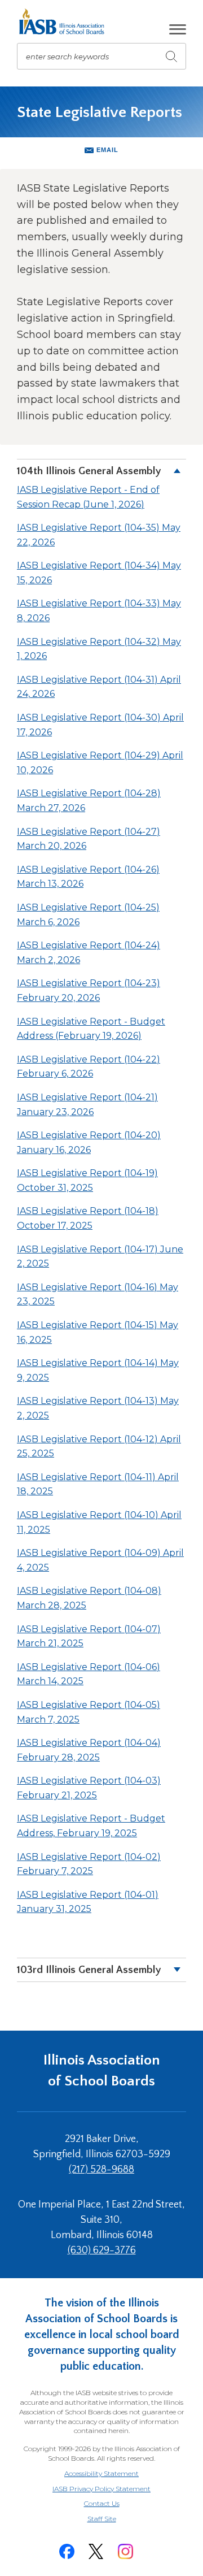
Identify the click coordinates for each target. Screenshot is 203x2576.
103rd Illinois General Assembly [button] (89, 1970)
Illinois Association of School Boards (102, 2070)
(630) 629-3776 (102, 2250)
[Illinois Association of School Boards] (66, 21)
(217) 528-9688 (101, 2170)
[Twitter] (96, 2551)
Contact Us (102, 2503)
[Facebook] (67, 2551)
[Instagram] (125, 2551)
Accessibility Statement (101, 2473)
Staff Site (116, 2519)
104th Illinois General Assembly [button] (89, 471)
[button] (178, 29)
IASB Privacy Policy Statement (101, 2489)
